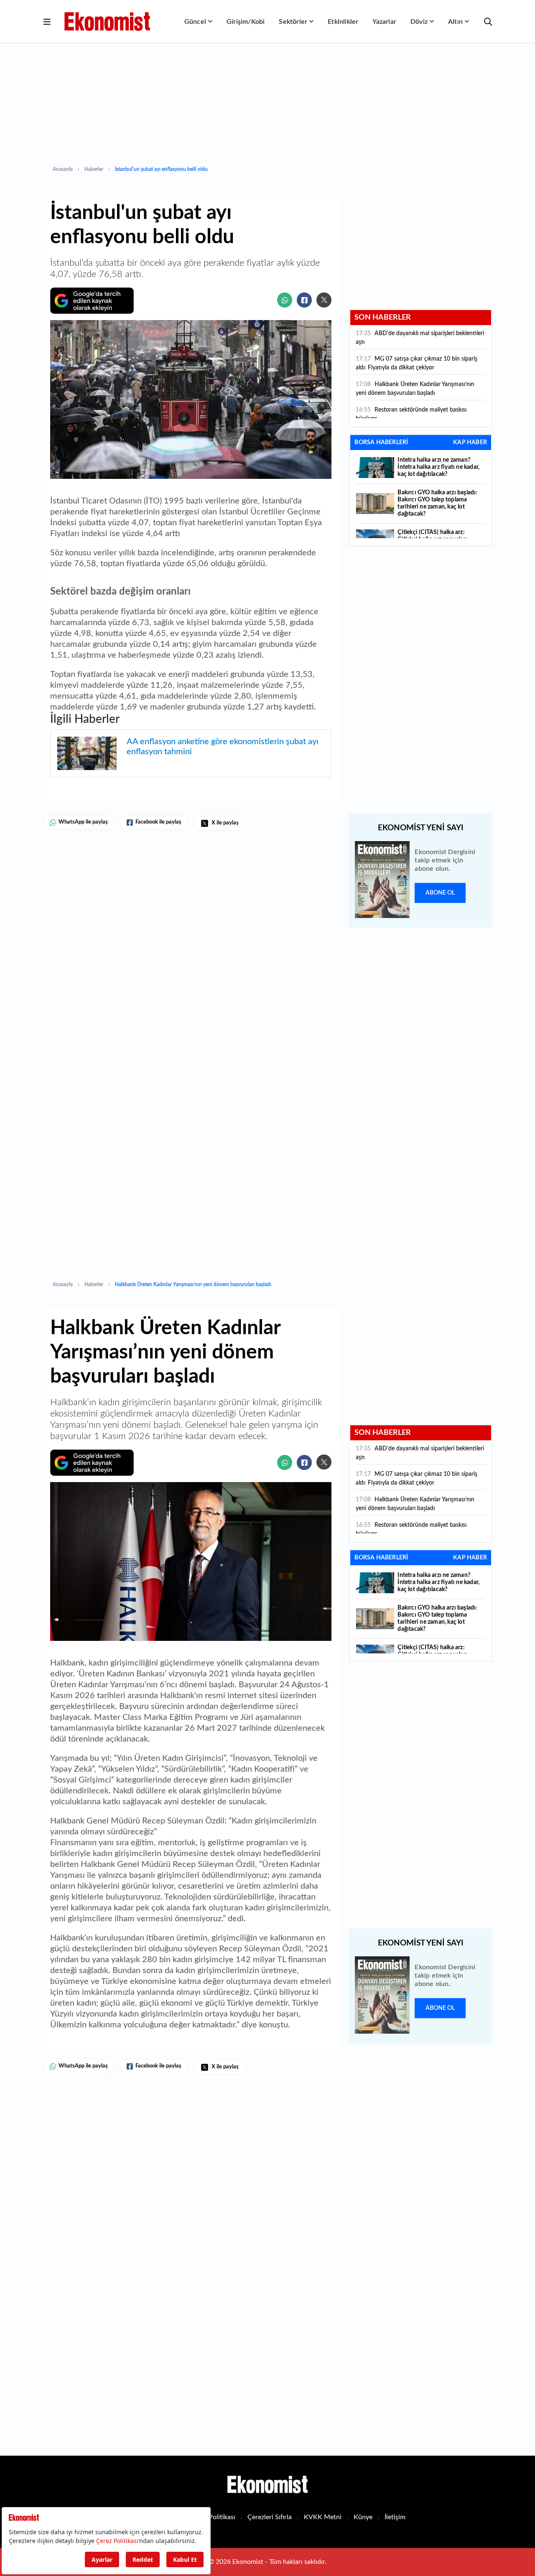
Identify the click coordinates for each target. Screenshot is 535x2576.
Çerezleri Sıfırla (270, 2517)
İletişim (395, 2517)
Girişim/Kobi (246, 22)
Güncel (195, 22)
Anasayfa (63, 169)
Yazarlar (384, 22)
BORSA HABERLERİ (381, 442)
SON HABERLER (383, 318)
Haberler (94, 169)
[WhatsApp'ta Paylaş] (285, 300)
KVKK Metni (323, 2517)
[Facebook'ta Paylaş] (304, 300)
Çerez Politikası (213, 2517)
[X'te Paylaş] (324, 300)
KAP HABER (470, 442)
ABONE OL (440, 893)
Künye (363, 2517)
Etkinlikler (343, 22)
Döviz (419, 22)
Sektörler (293, 22)
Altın (455, 22)
